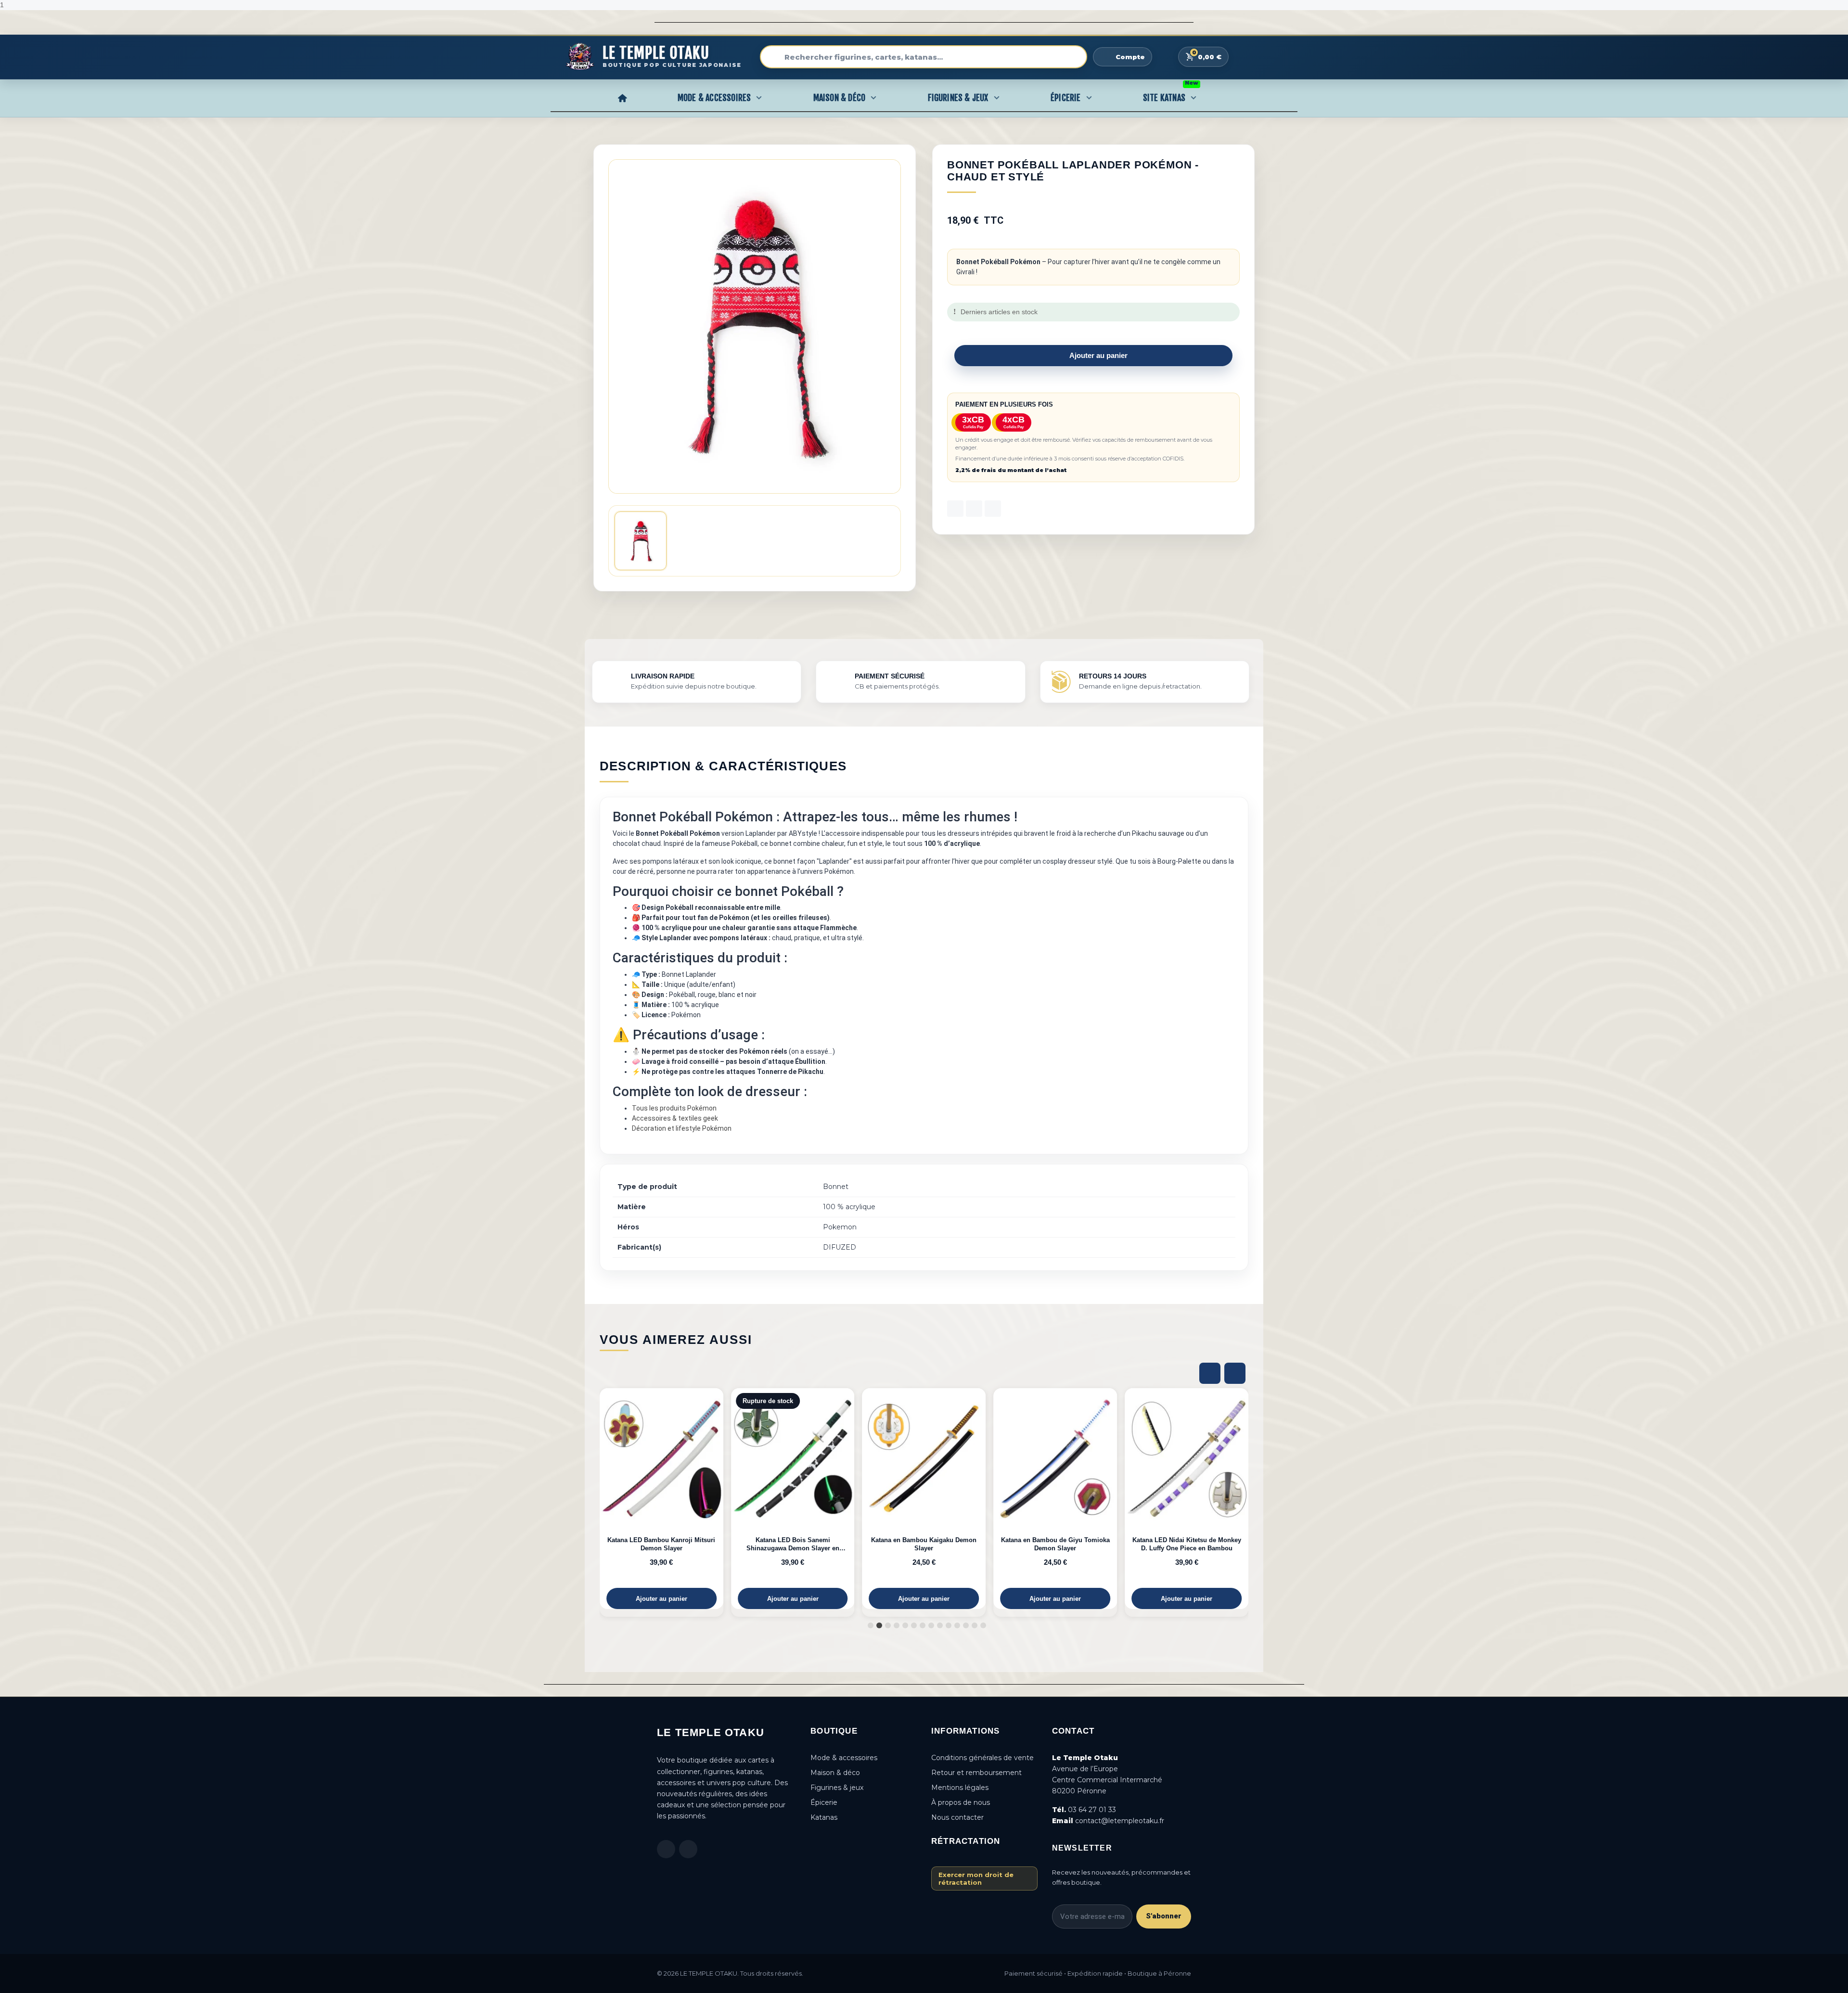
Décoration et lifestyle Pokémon (682, 1128)
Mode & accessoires (844, 1758)
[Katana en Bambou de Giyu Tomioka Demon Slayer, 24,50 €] (924, 1499)
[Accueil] (622, 98)
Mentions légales (960, 1788)
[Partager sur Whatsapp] (993, 509)
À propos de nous (961, 1802)
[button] (1093, 356)
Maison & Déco (840, 98)
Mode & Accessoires (714, 98)
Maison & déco (835, 1773)
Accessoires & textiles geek (675, 1118)
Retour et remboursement (976, 1773)
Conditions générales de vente (982, 1758)
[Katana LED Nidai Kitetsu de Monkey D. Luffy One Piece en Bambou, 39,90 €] (1055, 1499)
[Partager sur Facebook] (955, 509)
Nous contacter (957, 1817)
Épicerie (1066, 98)
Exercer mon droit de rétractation (976, 1878)
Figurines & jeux (837, 1788)
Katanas (824, 1817)
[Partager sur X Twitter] (974, 509)
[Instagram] (688, 1849)
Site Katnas (1171, 95)
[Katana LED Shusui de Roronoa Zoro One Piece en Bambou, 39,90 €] (1187, 1499)
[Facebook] (666, 1849)
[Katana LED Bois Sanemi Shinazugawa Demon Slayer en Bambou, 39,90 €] (661, 1499)
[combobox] (924, 57)
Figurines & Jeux (958, 98)
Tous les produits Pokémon (674, 1108)
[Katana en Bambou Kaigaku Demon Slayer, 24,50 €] (793, 1499)
